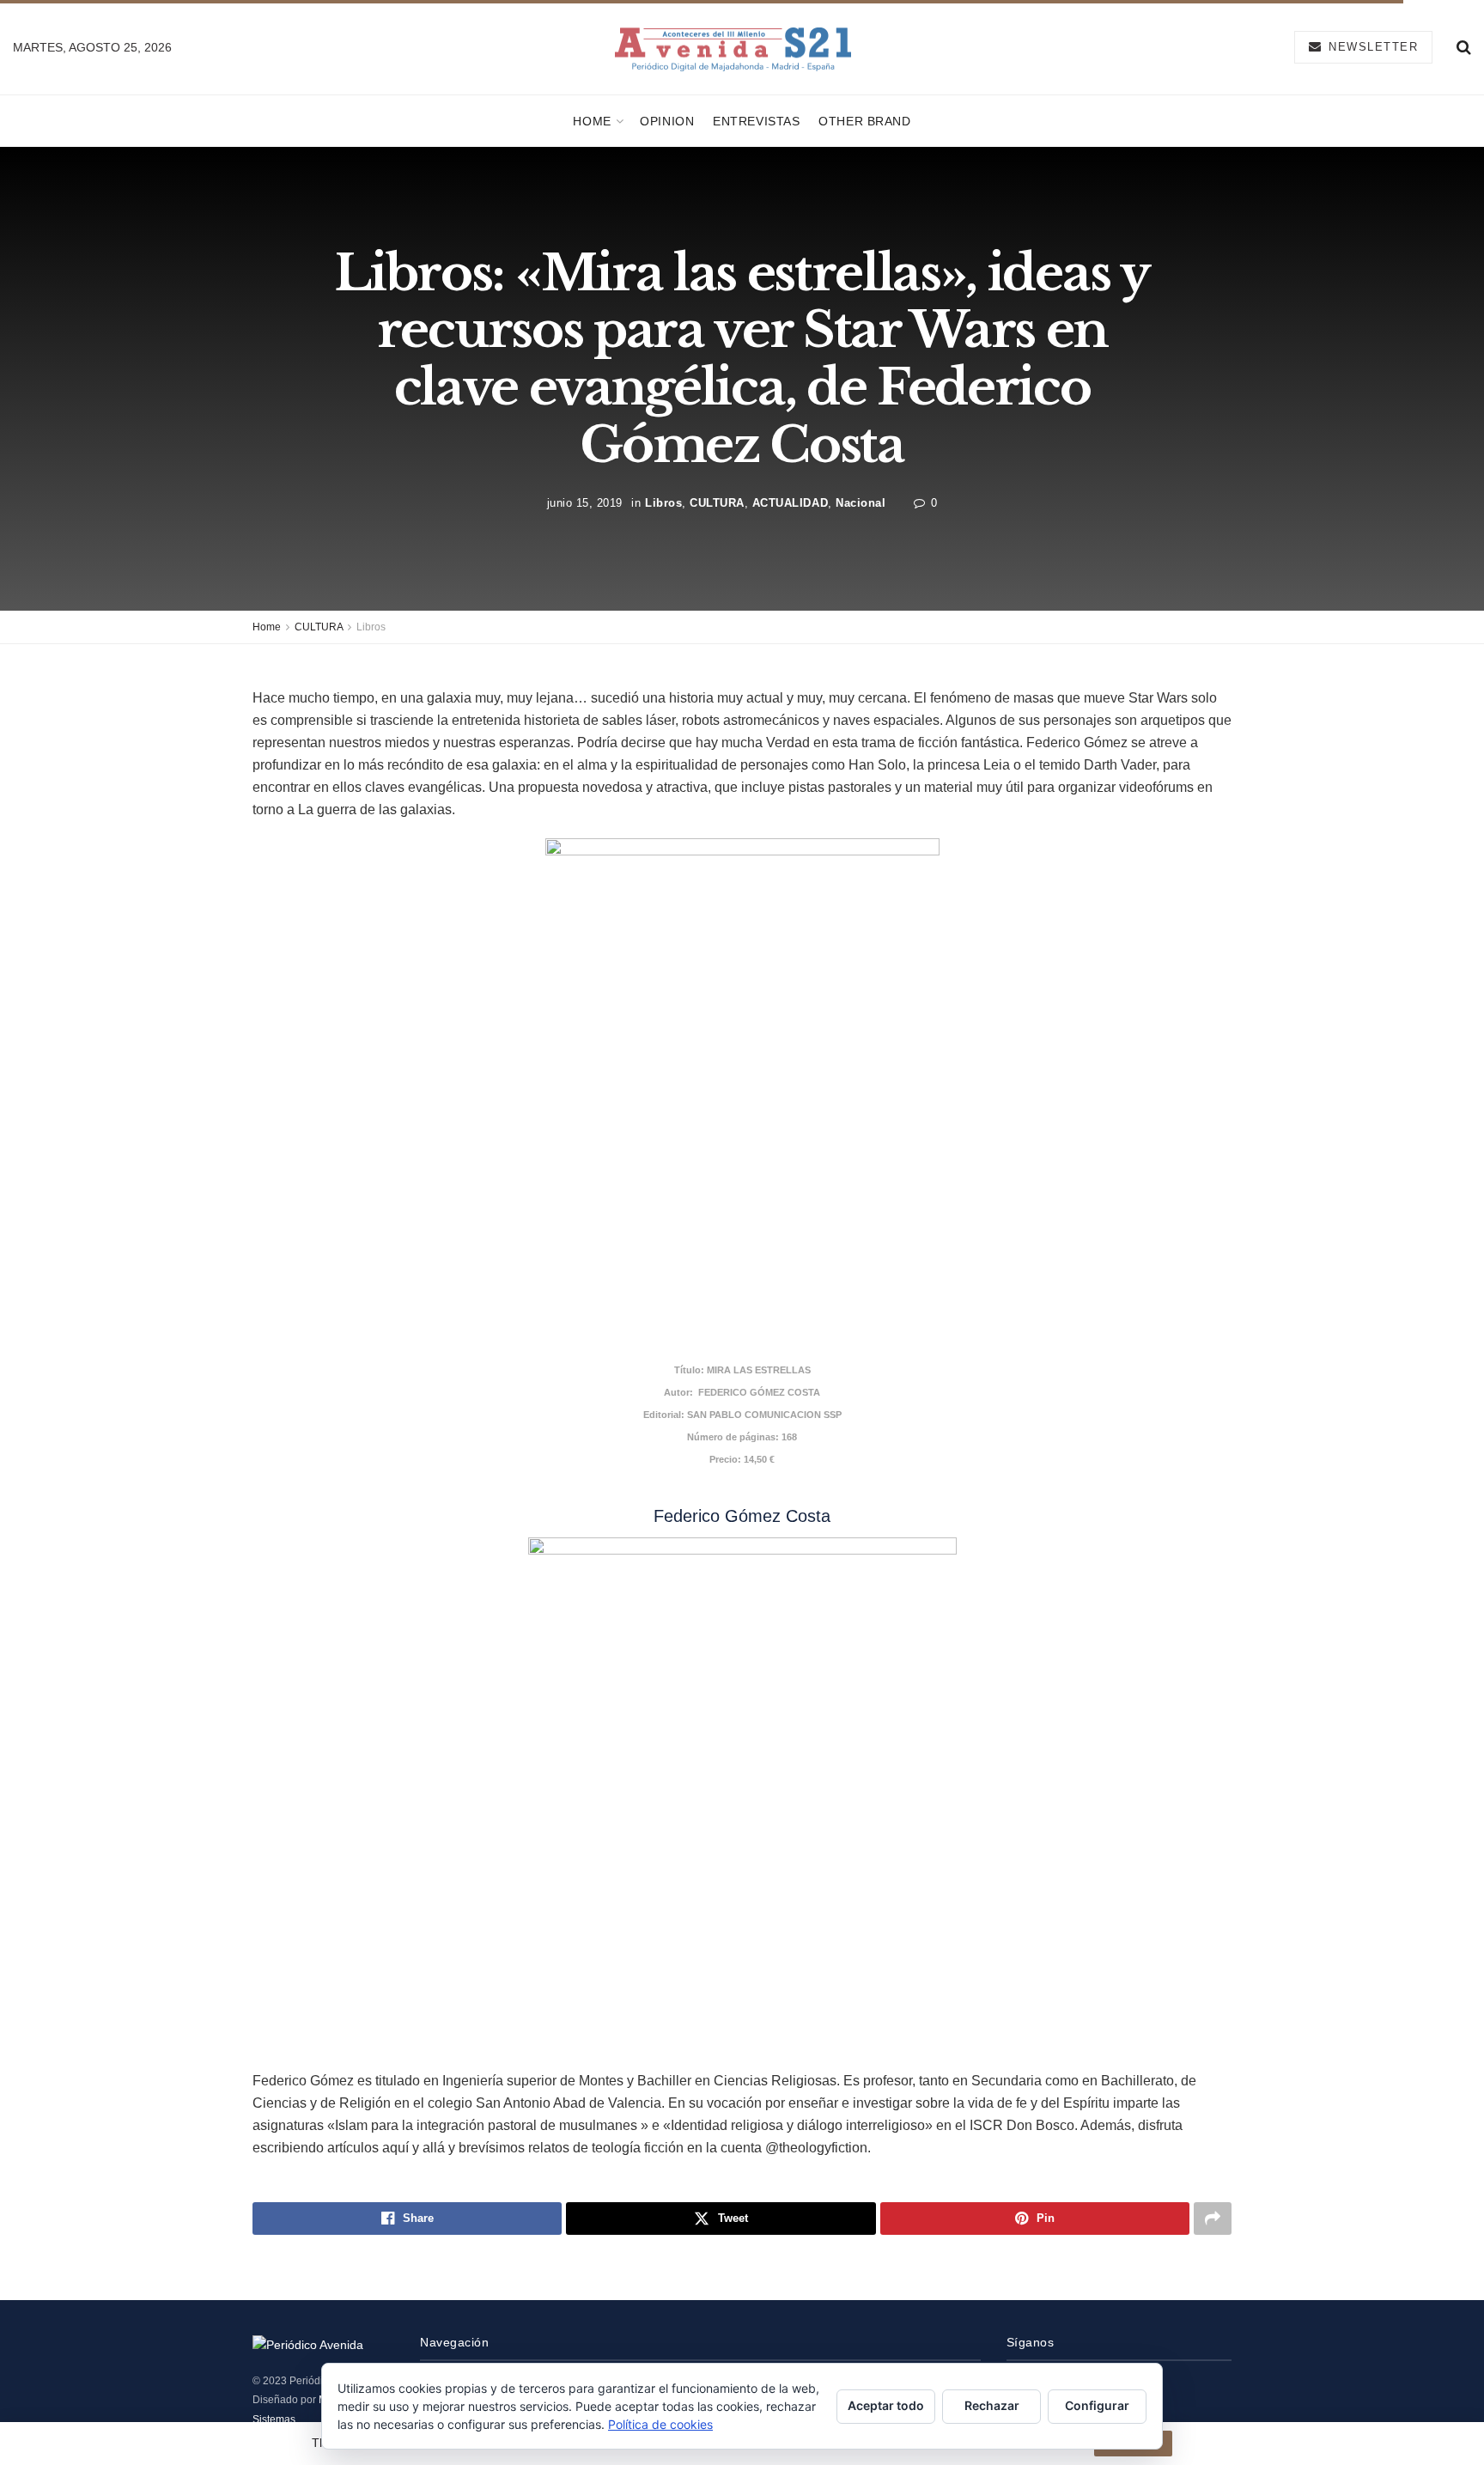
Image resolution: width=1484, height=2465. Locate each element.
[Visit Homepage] (733, 48)
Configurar (1097, 2405)
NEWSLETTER (1371, 47)
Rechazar (992, 2405)
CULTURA (717, 503)
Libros (663, 503)
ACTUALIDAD (790, 503)
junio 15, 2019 (585, 503)
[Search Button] (1464, 47)
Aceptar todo (886, 2405)
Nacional (861, 503)
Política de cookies (660, 2424)
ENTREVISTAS (756, 121)
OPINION (667, 121)
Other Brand (864, 121)
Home (592, 121)
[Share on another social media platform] (1213, 2218)
